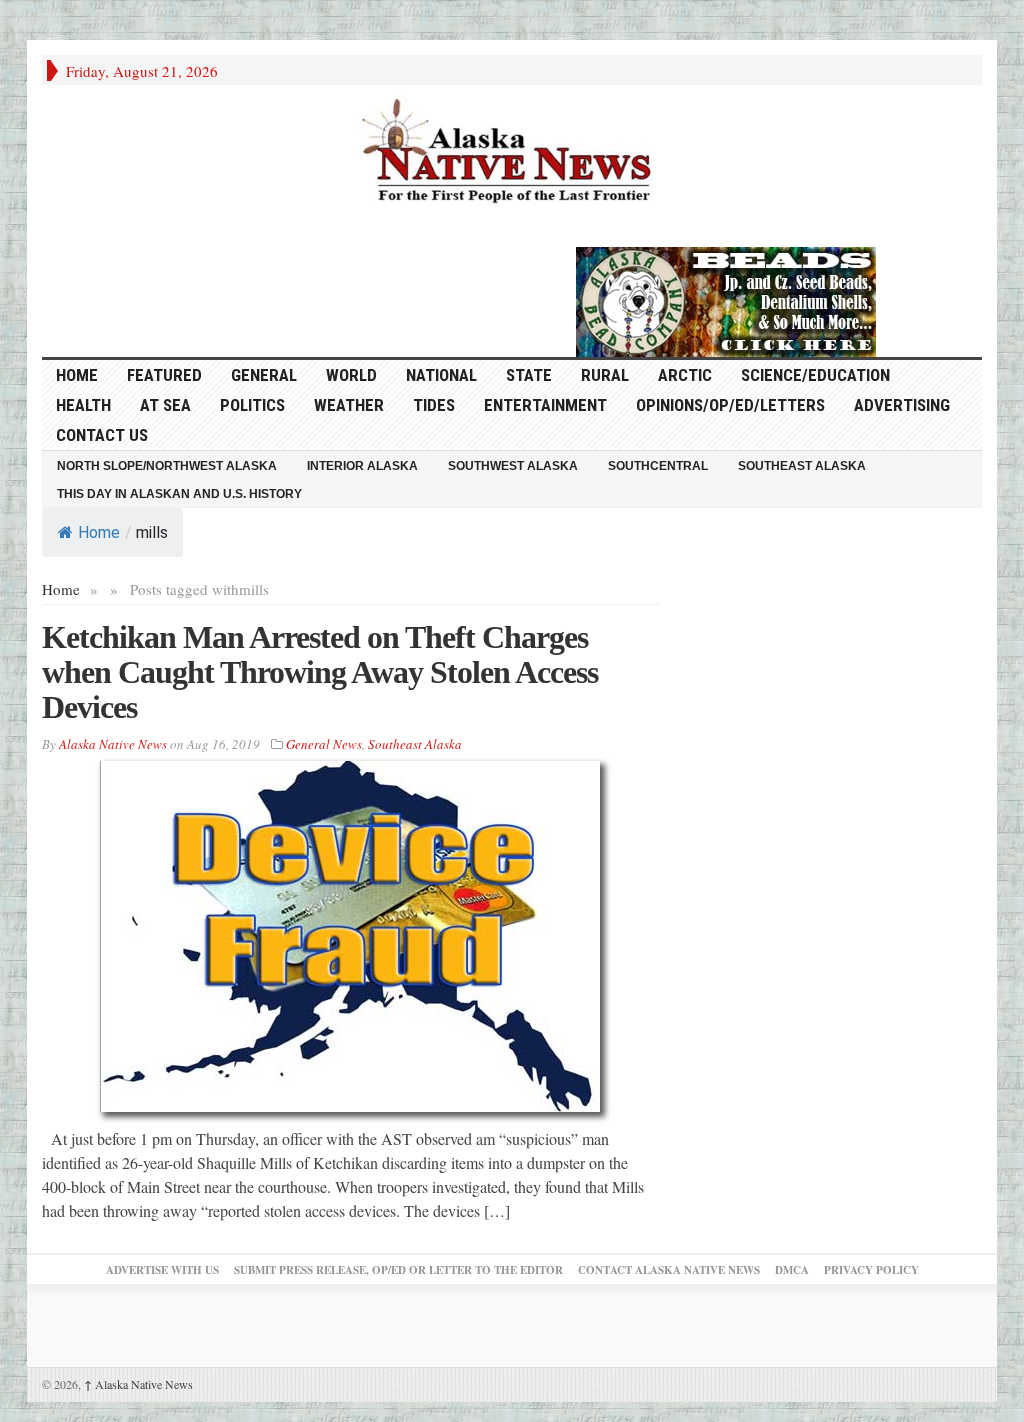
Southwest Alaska (513, 466)
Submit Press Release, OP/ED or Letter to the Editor (398, 1270)
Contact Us (102, 435)
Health (83, 405)
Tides (434, 405)
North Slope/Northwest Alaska (167, 466)
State (529, 375)
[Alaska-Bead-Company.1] (726, 299)
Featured (164, 375)
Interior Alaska (362, 466)
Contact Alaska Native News (669, 1270)
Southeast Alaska (802, 466)
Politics (252, 405)
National (441, 375)
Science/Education (815, 375)
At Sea (165, 405)
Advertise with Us (162, 1270)
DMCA (792, 1270)
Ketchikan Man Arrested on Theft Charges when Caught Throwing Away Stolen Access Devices (320, 672)
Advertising (902, 405)
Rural (605, 375)
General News (324, 744)
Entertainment (545, 405)
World (351, 375)
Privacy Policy (871, 1270)
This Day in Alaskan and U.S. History (179, 494)
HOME (77, 375)
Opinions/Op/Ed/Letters (730, 405)
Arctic (685, 375)
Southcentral (658, 466)
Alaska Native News (138, 1384)
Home (99, 532)
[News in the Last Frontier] (512, 153)
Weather (349, 405)
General (264, 375)
